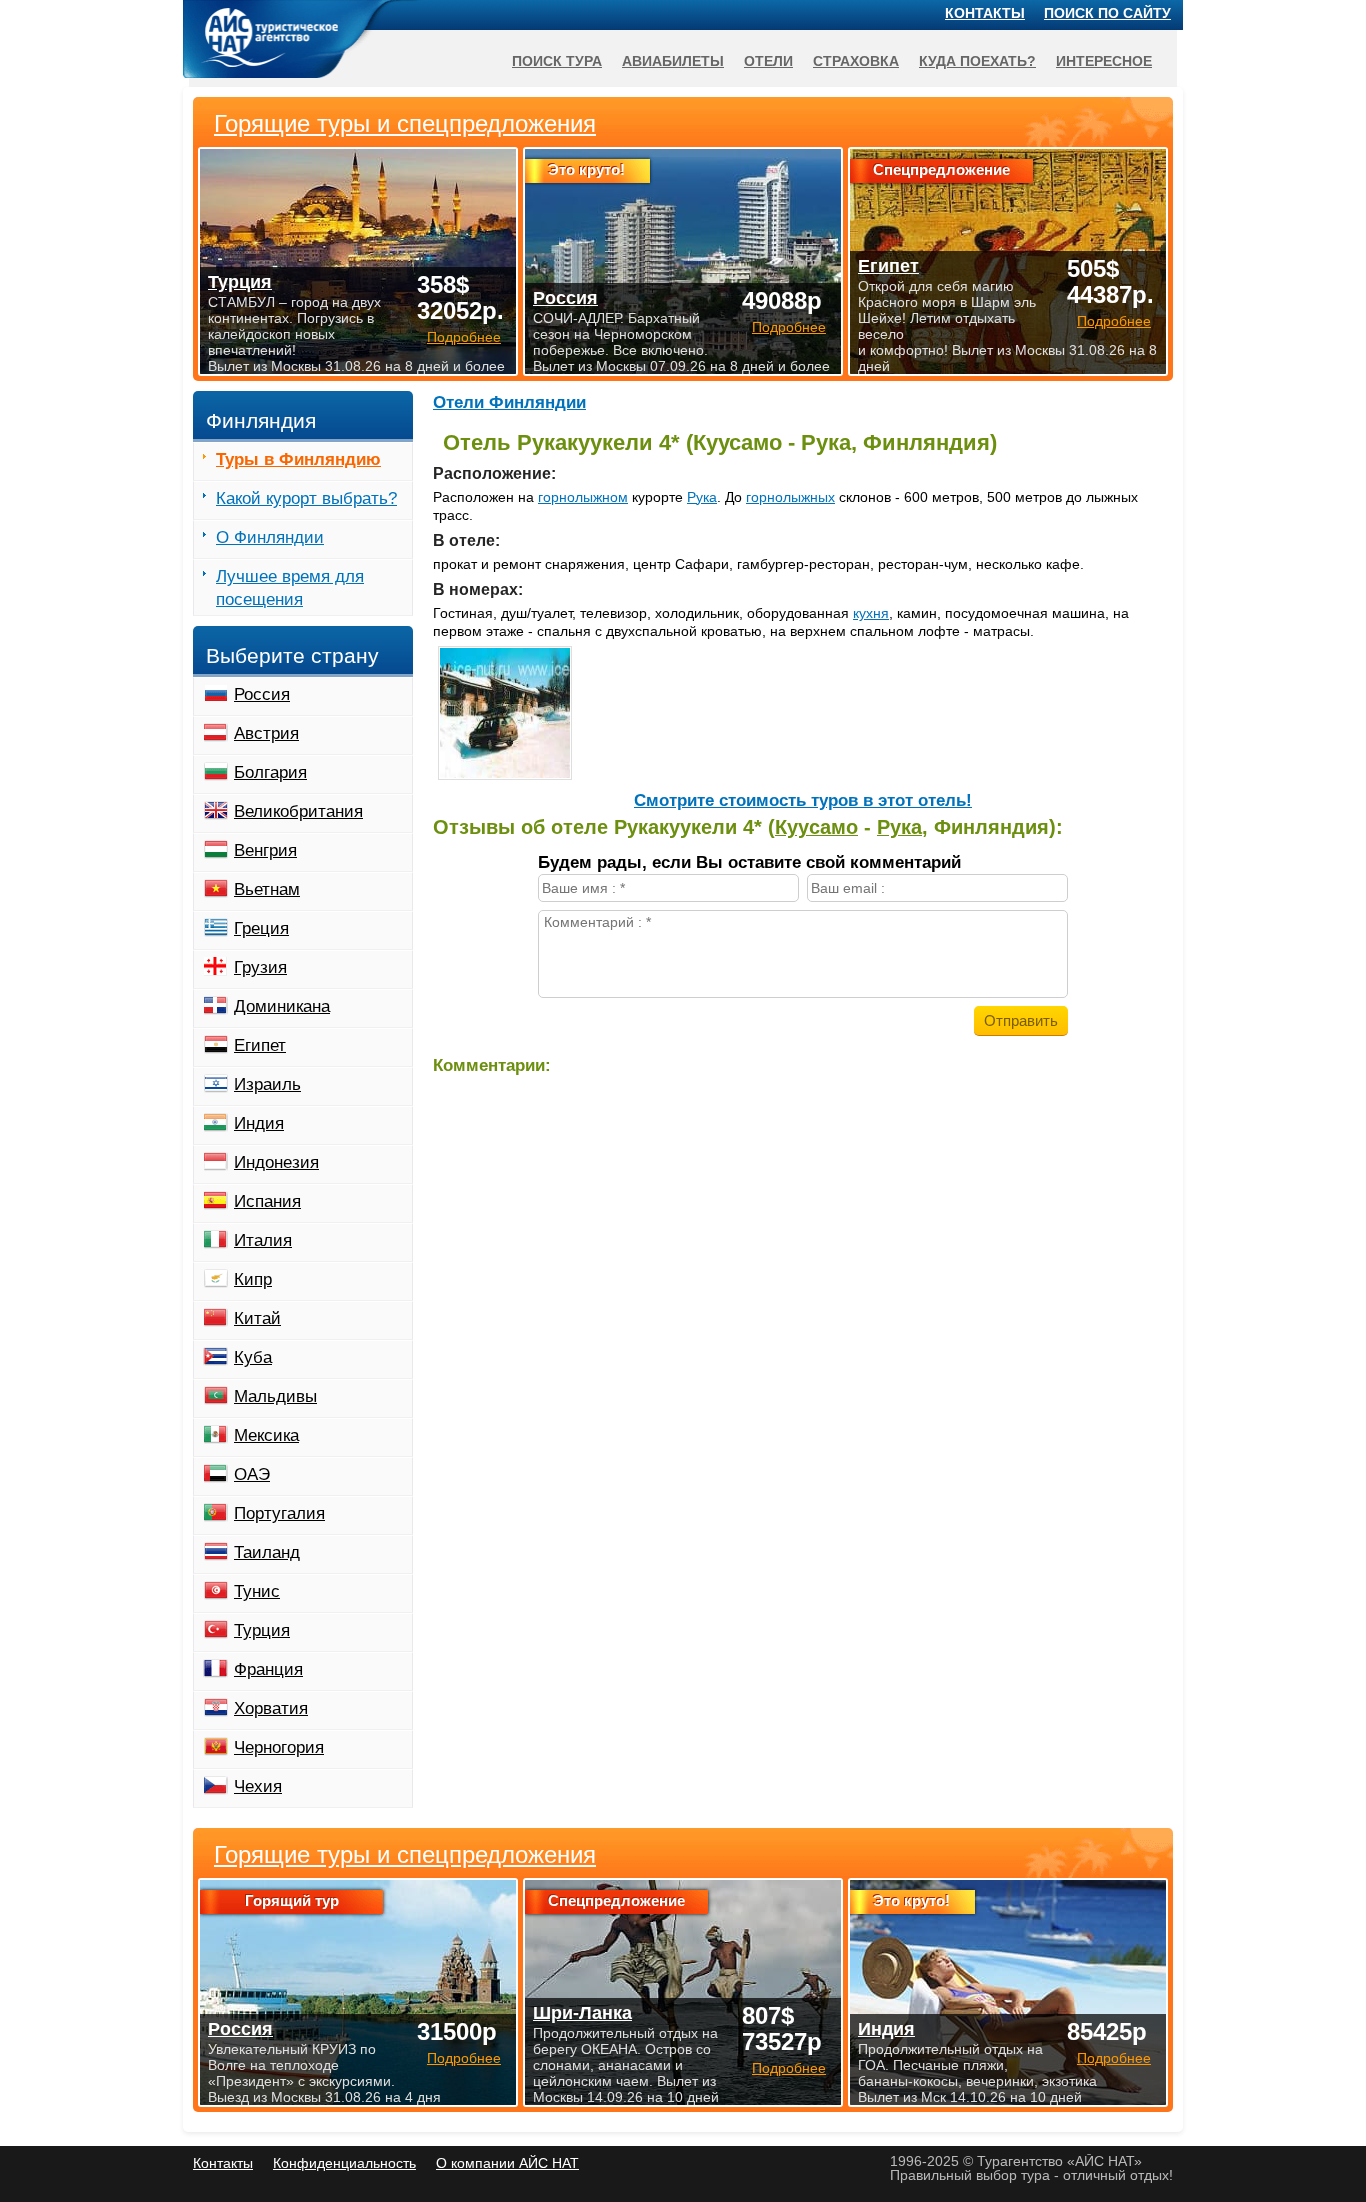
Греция (261, 928)
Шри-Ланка (582, 2013)
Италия (263, 1240)
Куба (253, 1357)
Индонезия (276, 1162)
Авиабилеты (673, 61)
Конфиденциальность (344, 2163)
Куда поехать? (977, 61)
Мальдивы (275, 1396)
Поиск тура (557, 61)
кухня (871, 613)
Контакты (985, 13)
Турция (262, 1630)
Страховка (856, 61)
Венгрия (265, 850)
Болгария (270, 772)
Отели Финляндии (509, 402)
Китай (257, 1318)
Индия (259, 1123)
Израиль (267, 1084)
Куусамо (816, 827)
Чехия (258, 1786)
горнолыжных (790, 497)
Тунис (257, 1591)
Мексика (266, 1435)
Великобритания (298, 811)
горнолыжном (583, 497)
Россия (262, 694)
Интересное (1104, 61)
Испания (267, 1201)
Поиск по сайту (1107, 13)
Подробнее (464, 2058)
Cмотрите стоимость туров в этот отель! (803, 800)
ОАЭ (252, 1474)
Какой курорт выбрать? (306, 498)
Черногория (279, 1747)
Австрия (266, 733)
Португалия (279, 1513)
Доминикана (282, 1006)
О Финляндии (270, 537)
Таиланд (267, 1552)
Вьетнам (267, 889)
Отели (768, 61)
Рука (702, 497)
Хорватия (271, 1708)
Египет (260, 1045)
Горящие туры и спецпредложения (405, 1855)
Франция (268, 1669)
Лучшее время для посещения (290, 588)
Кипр (253, 1279)
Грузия (260, 967)
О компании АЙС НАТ (507, 2163)
